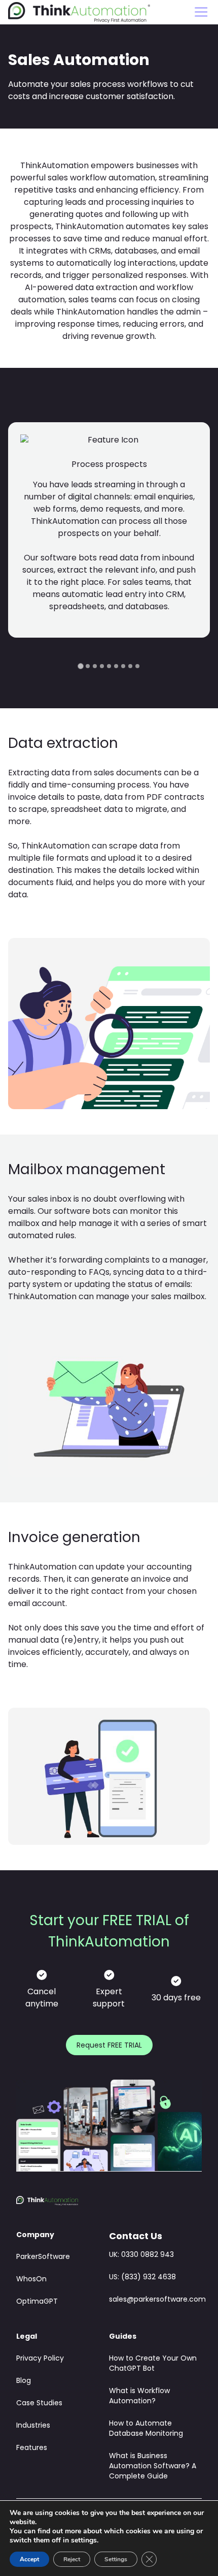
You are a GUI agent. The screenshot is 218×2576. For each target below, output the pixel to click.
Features (32, 2448)
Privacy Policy (40, 2359)
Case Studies (39, 2404)
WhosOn (31, 2280)
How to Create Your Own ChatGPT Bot (153, 2364)
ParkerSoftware (43, 2257)
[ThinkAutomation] (79, 12)
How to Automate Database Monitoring (146, 2429)
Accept (29, 2559)
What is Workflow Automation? (139, 2396)
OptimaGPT (37, 2302)
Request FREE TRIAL (109, 2046)
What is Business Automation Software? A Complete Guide (153, 2467)
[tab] (80, 666)
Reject (72, 2559)
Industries (33, 2426)
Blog (24, 2381)
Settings (116, 2559)
